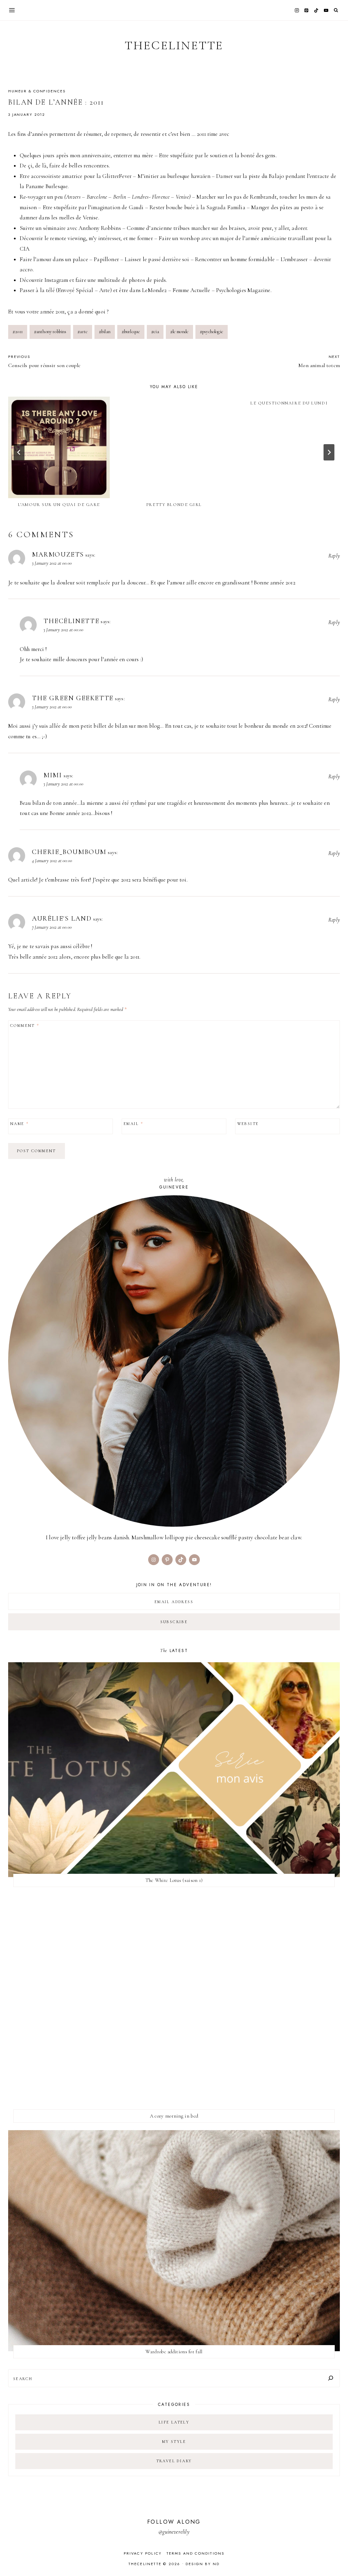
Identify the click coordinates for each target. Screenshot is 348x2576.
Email (134, 1124)
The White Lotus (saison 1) (174, 1880)
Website (248, 1124)
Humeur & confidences (37, 91)
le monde (180, 332)
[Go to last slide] (19, 452)
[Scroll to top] (336, 2557)
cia (155, 332)
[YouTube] (326, 10)
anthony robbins (50, 332)
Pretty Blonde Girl (174, 505)
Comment (25, 1026)
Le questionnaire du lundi (289, 403)
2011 (18, 332)
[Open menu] (12, 10)
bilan (105, 332)
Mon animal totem (319, 361)
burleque (131, 332)
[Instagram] (297, 10)
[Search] (331, 2378)
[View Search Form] (336, 10)
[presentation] (59, 447)
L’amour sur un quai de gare (59, 505)
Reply (334, 556)
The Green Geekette (73, 698)
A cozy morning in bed (174, 2116)
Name (19, 1124)
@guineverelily (174, 2532)
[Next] (329, 452)
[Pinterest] (307, 10)
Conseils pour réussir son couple (44, 361)
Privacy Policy (143, 2553)
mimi (53, 775)
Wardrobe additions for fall (174, 2352)
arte (83, 332)
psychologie (212, 332)
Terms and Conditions (196, 2553)
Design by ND (203, 2564)
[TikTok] (316, 10)
